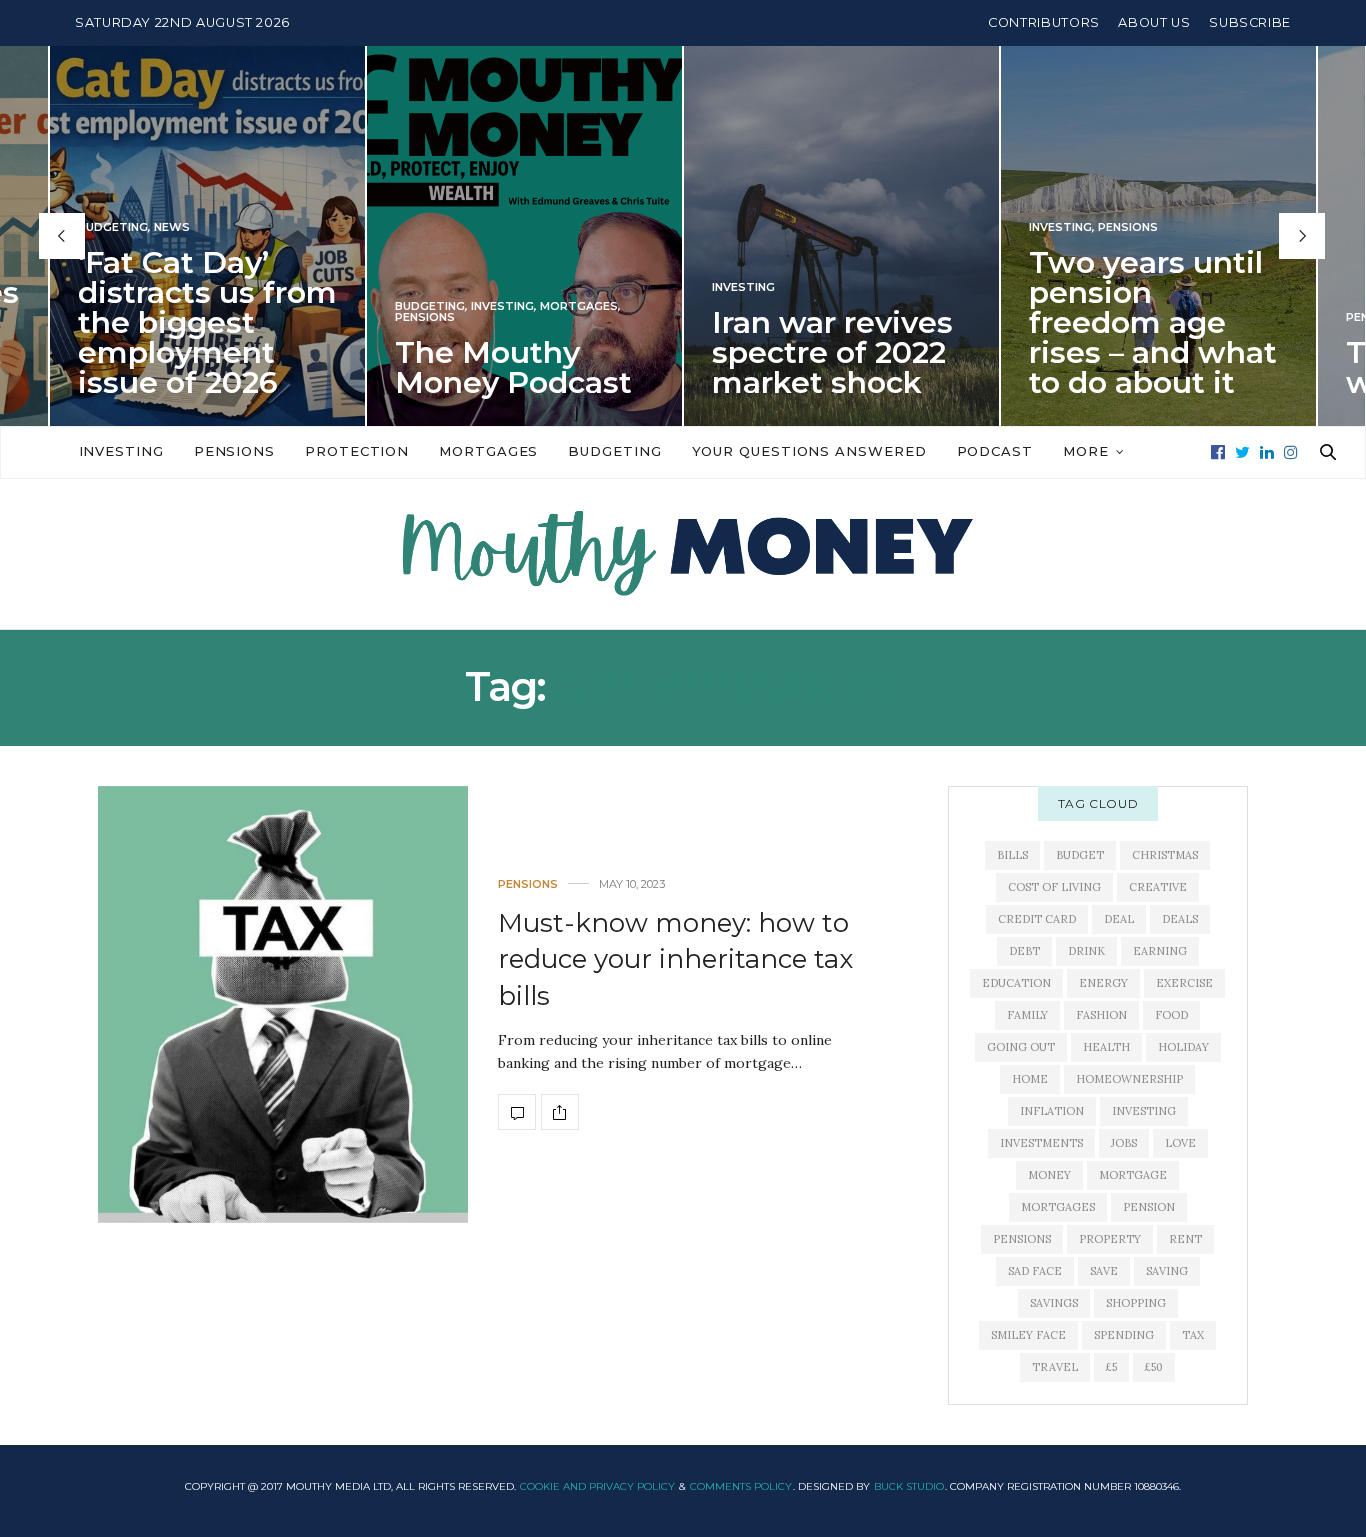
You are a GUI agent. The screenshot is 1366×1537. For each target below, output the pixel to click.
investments (1041, 1143)
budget (1080, 855)
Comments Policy (741, 1486)
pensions (1022, 1239)
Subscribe (1250, 22)
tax (1193, 1335)
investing (1144, 1111)
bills (1012, 855)
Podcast (995, 451)
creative (1158, 887)
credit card (1037, 919)
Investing (502, 306)
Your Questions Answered (809, 451)
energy (1103, 983)
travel (1055, 1367)
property (1110, 1239)
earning (1160, 951)
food (1171, 1015)
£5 (1111, 1367)
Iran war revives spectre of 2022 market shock (832, 352)
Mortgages (579, 306)
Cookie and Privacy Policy (597, 1486)
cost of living (1054, 887)
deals (1180, 919)
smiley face (1028, 1335)
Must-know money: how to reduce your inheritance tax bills (675, 959)
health (1106, 1047)
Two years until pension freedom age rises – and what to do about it (1153, 322)
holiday (1183, 1047)
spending (1124, 1335)
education (1016, 983)
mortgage (1133, 1175)
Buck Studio (909, 1486)
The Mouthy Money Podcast (513, 367)
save (1104, 1271)
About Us (1154, 22)
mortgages (1058, 1207)
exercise (1184, 983)
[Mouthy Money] (683, 554)
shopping (1136, 1303)
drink (1086, 951)
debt (1024, 951)
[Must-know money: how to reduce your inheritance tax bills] (283, 1004)
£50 (1154, 1367)
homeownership (1129, 1079)
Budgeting (113, 227)
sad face (1035, 1271)
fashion (1101, 1015)
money (1049, 1175)
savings (1054, 1303)
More (1086, 451)
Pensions (425, 317)
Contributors (1044, 22)
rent (1185, 1239)
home (1030, 1079)
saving (1167, 1271)
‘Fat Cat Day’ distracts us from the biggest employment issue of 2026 (207, 322)
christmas (1165, 855)
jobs (1124, 1143)
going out (1021, 1047)
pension (1149, 1207)
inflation (1052, 1111)
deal (1119, 919)
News (172, 227)
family (1027, 1015)
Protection (357, 451)
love (1180, 1143)
